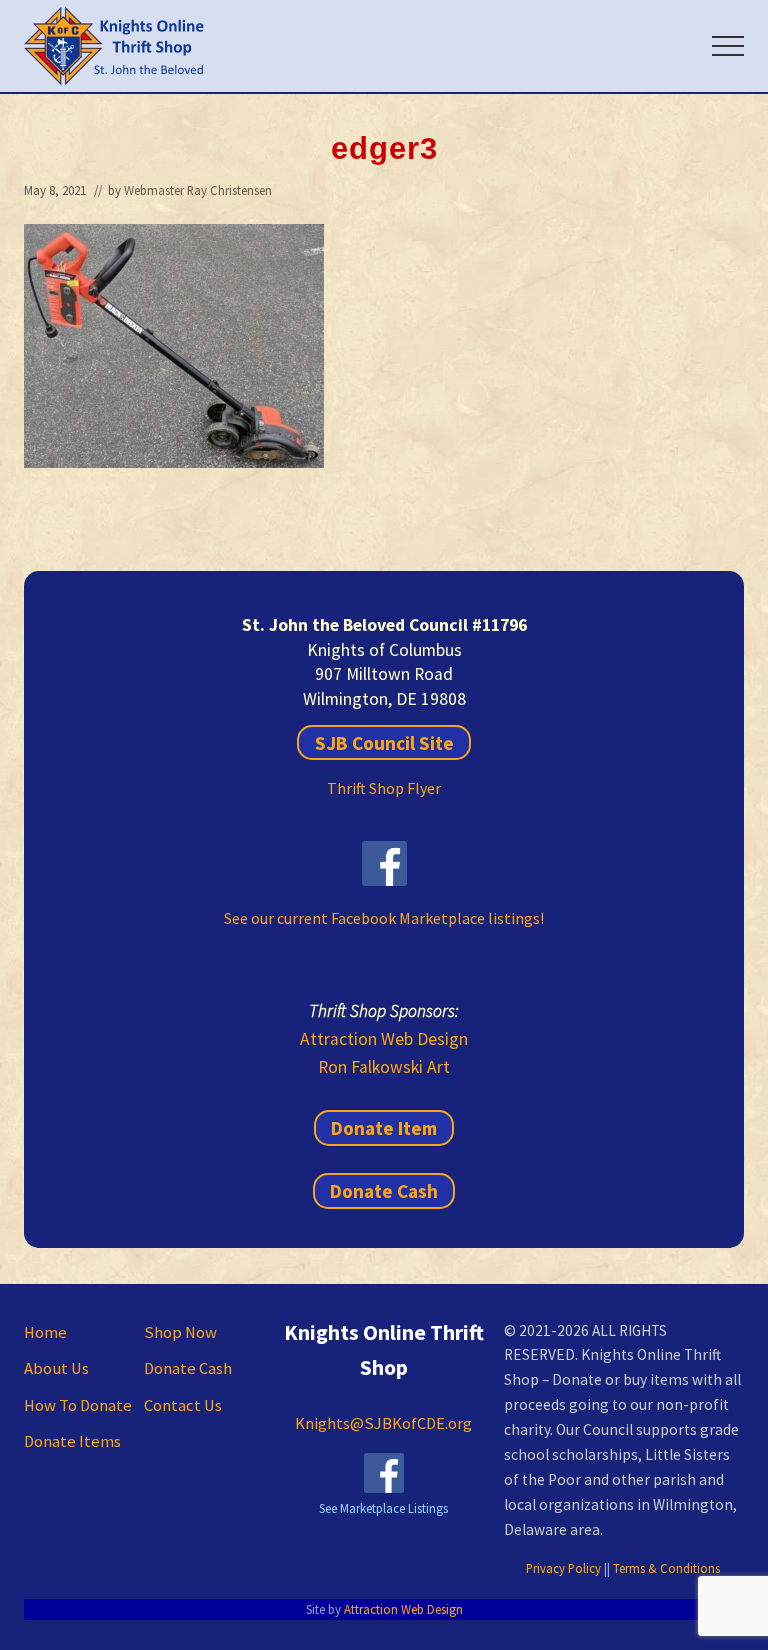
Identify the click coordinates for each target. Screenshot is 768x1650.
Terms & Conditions (666, 1568)
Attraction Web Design (384, 1039)
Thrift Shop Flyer (384, 788)
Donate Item (384, 1128)
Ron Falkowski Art (384, 1067)
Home (45, 1332)
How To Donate (78, 1405)
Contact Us (183, 1405)
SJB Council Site (384, 742)
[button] (728, 46)
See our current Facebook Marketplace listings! (384, 918)
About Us (56, 1368)
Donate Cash (384, 1191)
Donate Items (72, 1441)
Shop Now (180, 1332)
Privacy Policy (563, 1568)
